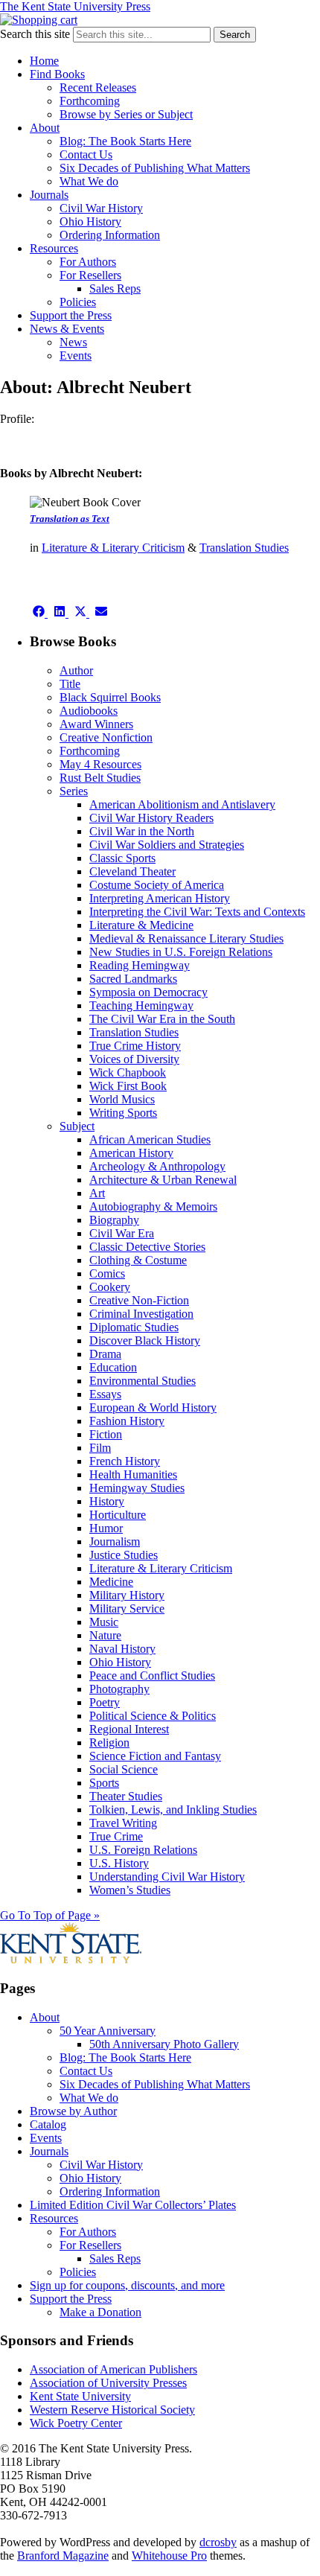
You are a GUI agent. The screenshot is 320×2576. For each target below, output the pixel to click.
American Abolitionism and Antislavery (182, 804)
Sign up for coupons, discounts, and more (127, 2285)
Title (70, 684)
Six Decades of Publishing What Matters (155, 168)
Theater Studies (126, 1796)
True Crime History (135, 1046)
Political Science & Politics (153, 1716)
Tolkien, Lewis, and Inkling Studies (173, 1810)
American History (131, 1153)
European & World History (153, 1407)
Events (76, 356)
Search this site (35, 34)
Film (100, 1448)
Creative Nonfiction (106, 737)
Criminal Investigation (141, 1314)
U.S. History (119, 1863)
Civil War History (101, 208)
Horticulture (118, 1515)
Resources (54, 248)
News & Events (67, 329)
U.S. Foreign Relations (143, 1850)
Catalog (48, 2124)
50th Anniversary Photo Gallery (164, 2044)
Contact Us (86, 154)
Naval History (122, 1649)
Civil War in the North (142, 831)
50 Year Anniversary (108, 2031)
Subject (77, 1126)
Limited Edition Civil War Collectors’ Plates (133, 2205)
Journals (49, 195)
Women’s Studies (130, 1890)
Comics (107, 1273)
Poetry (105, 1702)
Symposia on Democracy (148, 992)
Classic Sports (122, 858)
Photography (119, 1689)
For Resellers (90, 275)
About (45, 128)
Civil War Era (122, 1233)
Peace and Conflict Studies (152, 1676)
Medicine (111, 1582)
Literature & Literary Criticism (113, 548)
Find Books (57, 74)
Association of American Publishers (113, 2369)
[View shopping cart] (39, 20)
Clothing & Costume (138, 1260)
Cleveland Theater (132, 871)
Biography (114, 1220)
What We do (89, 181)
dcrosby (218, 2542)
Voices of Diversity (134, 1059)
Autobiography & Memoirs (153, 1206)
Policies (78, 302)
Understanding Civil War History (167, 1877)
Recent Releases (98, 87)
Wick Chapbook (128, 1072)
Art (97, 1193)
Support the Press (71, 315)
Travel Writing (123, 1823)
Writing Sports (123, 1113)
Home (44, 61)
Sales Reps (115, 288)
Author (76, 670)
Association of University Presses (108, 2383)
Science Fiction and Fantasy (155, 1756)
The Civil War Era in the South (162, 1019)
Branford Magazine (63, 2556)
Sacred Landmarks (133, 979)
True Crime (116, 1836)
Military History (127, 1595)
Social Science (124, 1769)
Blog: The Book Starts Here (125, 141)
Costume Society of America (157, 885)
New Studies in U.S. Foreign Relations (181, 952)
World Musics (122, 1099)
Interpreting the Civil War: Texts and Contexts (197, 912)
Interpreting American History (160, 898)
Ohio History (90, 221)
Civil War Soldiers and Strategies (167, 845)
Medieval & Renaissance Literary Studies (186, 938)
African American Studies (150, 1139)
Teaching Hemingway (141, 1005)
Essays (105, 1394)
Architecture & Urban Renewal (163, 1180)
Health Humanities (133, 1474)
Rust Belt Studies (100, 778)
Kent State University (80, 2396)
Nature (105, 1635)
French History (125, 1461)
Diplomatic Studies (134, 1327)
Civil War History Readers (151, 818)
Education (113, 1367)
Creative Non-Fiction (139, 1300)
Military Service (127, 1609)
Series (74, 791)
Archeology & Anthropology (157, 1166)
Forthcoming (90, 101)
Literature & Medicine (141, 925)
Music (104, 1622)
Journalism (115, 1542)
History (107, 1501)
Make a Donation (100, 2312)
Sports (104, 1783)
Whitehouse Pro (169, 2556)
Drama (105, 1354)
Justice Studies (124, 1555)
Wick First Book (128, 1086)
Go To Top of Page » (50, 1915)
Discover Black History (145, 1340)
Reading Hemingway (140, 965)
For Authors (88, 262)
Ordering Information (110, 235)
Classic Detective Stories (147, 1247)
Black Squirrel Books (110, 697)
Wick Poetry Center (76, 2423)
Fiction (106, 1434)
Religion (109, 1743)
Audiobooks (89, 711)
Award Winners (96, 724)
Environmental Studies (143, 1381)
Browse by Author (73, 2111)
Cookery (110, 1287)
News (73, 342)
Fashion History (127, 1421)
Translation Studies (244, 548)
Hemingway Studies (137, 1488)
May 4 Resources (100, 764)
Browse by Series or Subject (126, 114)
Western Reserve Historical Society (112, 2410)
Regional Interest (129, 1729)
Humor (106, 1528)
